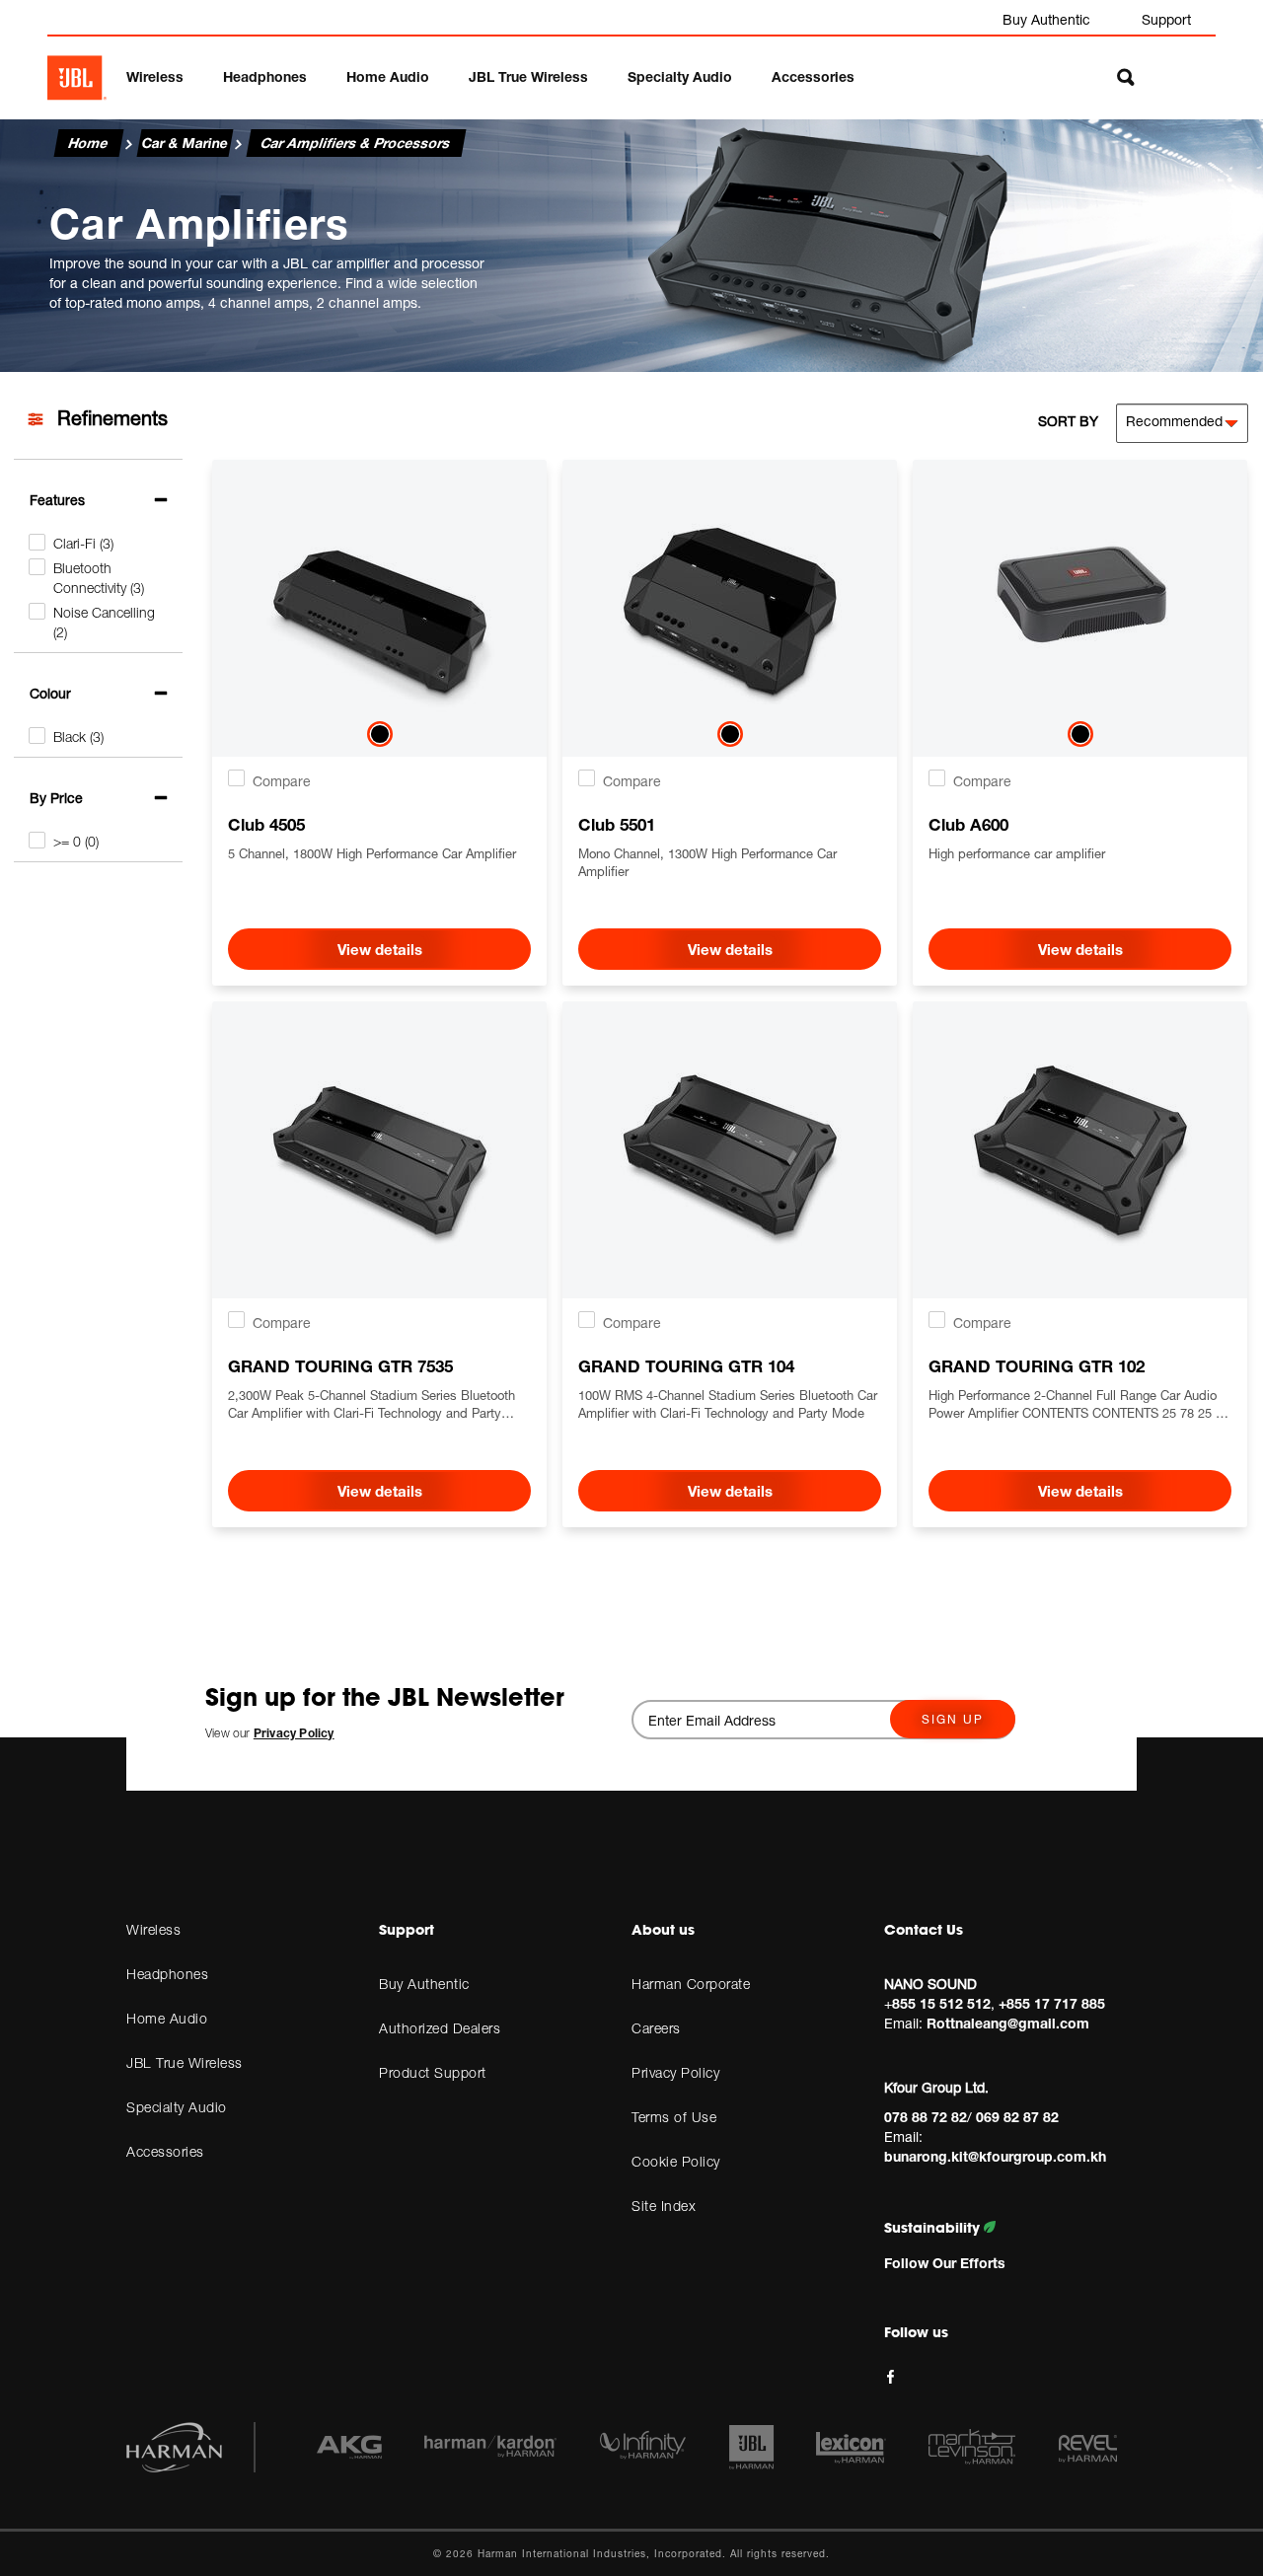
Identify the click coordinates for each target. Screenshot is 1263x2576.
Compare (282, 781)
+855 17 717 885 (1052, 2003)
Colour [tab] (50, 693)
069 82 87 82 (1017, 2117)
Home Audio (388, 76)
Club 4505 (266, 824)
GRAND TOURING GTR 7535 (340, 1366)
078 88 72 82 (926, 2117)
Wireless (155, 76)
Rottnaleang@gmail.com (1008, 2023)
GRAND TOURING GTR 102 (1037, 1366)
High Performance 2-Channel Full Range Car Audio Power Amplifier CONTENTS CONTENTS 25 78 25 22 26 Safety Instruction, (1079, 1404)
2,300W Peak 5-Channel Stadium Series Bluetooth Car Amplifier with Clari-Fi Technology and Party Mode (371, 1404)
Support (1166, 19)
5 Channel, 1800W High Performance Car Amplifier (372, 853)
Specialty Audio (680, 76)
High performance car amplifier (1017, 853)
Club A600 (968, 824)
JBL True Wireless (528, 76)
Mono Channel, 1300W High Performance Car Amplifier (707, 862)
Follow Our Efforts (945, 2263)
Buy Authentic (1046, 19)
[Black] (379, 738)
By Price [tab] (56, 798)
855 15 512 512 (941, 2003)
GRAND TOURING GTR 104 (686, 1366)
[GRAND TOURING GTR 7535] (380, 1135)
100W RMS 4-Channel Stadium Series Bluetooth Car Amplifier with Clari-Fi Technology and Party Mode (728, 1404)
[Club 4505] (380, 593)
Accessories (813, 76)
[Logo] (77, 78)
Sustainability (934, 2228)
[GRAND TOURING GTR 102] (1080, 1135)
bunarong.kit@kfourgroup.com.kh (995, 2156)
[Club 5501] (730, 593)
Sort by (1068, 421)
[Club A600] (1080, 593)
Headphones (265, 76)
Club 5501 (617, 824)
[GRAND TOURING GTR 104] (730, 1135)
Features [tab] (57, 500)
